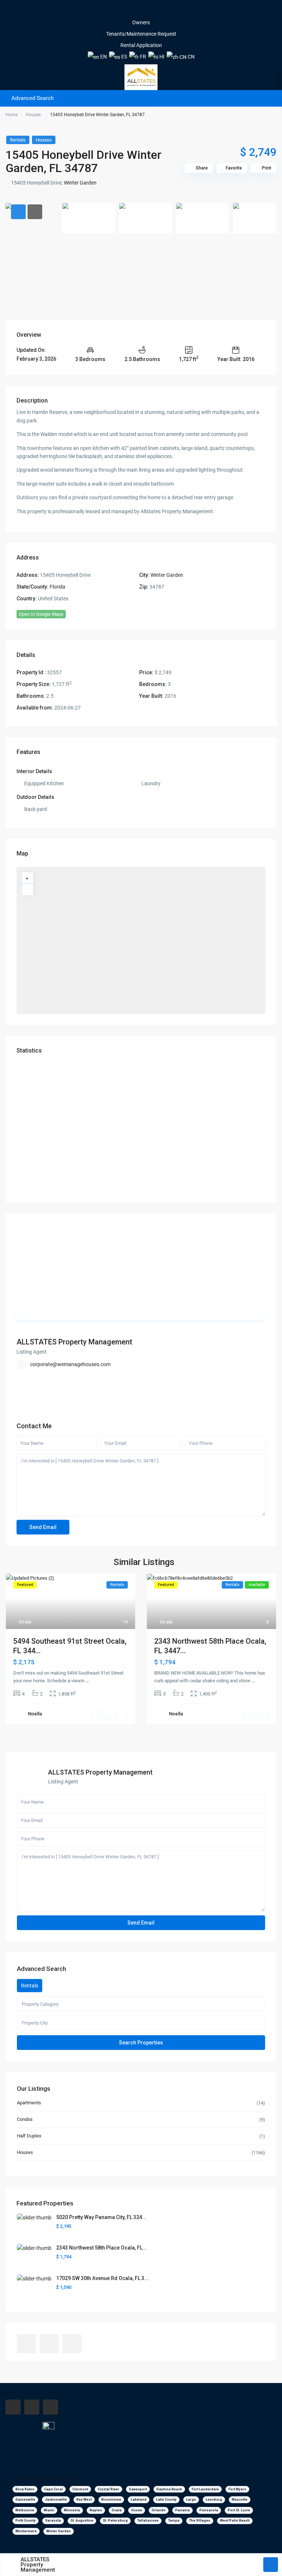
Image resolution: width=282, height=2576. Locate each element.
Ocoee (137, 2510)
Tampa (174, 2520)
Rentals (18, 140)
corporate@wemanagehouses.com (70, 1364)
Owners (141, 22)
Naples (96, 2510)
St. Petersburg (115, 2520)
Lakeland (139, 2500)
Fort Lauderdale (205, 2489)
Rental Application (141, 45)
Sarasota (53, 2520)
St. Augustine (82, 2520)
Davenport (138, 2489)
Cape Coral (53, 2489)
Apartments (29, 2103)
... (87, 1681)
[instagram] (151, 11)
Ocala (25, 1622)
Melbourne (25, 2510)
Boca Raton (25, 2489)
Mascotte (240, 2500)
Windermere (26, 2531)
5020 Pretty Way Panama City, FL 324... (101, 2217)
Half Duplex (29, 2136)
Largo (191, 2500)
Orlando (159, 2510)
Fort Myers (237, 2489)
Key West (84, 2500)
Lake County (166, 2500)
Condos (25, 2119)
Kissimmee (111, 2500)
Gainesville (25, 2500)
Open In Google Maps (41, 614)
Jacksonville (56, 2500)
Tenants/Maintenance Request (141, 34)
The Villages (200, 2520)
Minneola (72, 2510)
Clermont (80, 2489)
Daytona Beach (169, 2489)
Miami (49, 2510)
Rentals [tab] (30, 1986)
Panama (182, 2510)
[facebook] (131, 11)
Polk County (26, 2520)
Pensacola (209, 2510)
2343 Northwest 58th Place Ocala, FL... (102, 2248)
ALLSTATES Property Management (74, 1342)
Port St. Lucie (239, 2510)
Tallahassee (148, 2520)
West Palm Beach (235, 2520)
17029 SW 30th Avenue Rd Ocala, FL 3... (102, 2278)
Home (12, 115)
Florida (57, 587)
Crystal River (109, 2489)
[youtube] (141, 11)
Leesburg (214, 2500)
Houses (33, 115)
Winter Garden (80, 183)
